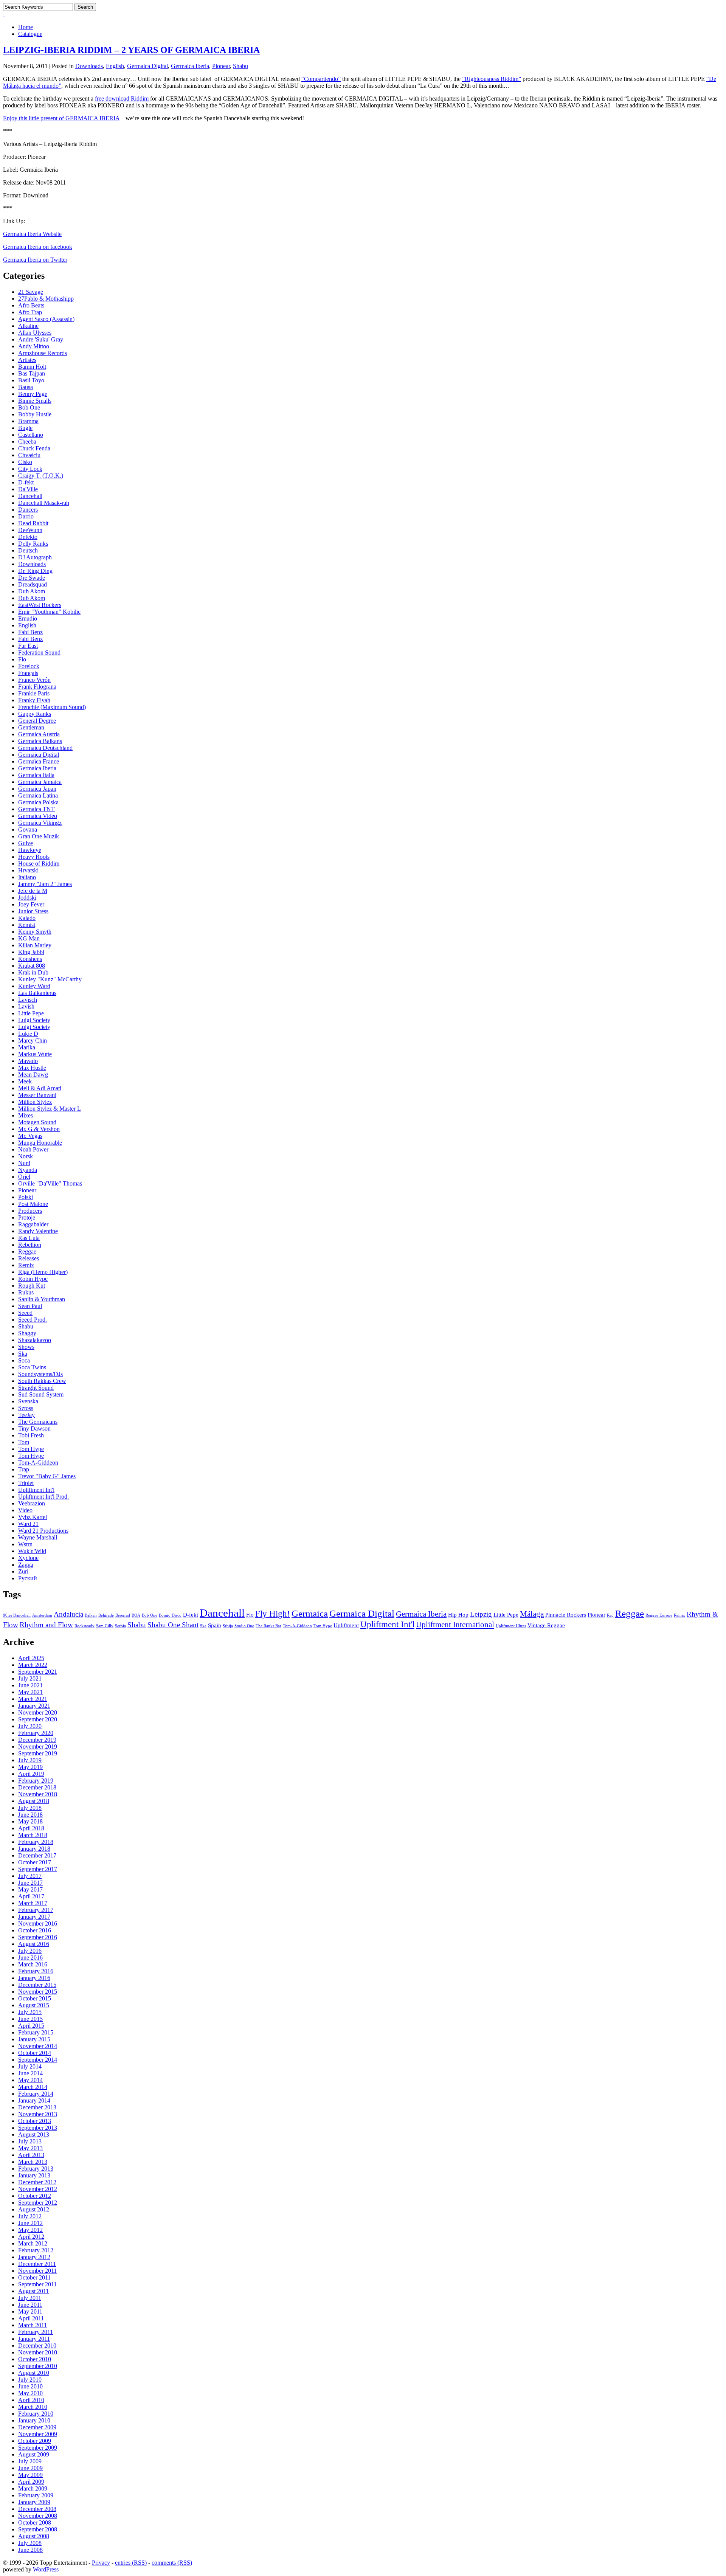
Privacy (101, 2563)
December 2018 (37, 1787)
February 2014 (36, 2094)
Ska (23, 1354)
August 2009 (34, 2454)
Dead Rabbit (33, 523)
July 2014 (30, 2066)
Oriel (24, 1177)
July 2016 (30, 1951)
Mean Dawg (33, 1075)
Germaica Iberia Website (32, 234)
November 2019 (38, 1747)
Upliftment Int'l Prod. (43, 1497)
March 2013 (33, 2162)
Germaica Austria (39, 734)
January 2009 (34, 2502)
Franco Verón (34, 680)
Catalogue (30, 34)
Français (28, 673)
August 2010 (34, 2373)
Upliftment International (455, 1625)
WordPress (46, 2569)
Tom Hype (31, 1449)
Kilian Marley (35, 945)
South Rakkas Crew (42, 1381)
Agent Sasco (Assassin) (46, 319)
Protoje (27, 1217)
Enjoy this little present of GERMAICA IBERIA (61, 118)
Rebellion (30, 1245)
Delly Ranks (33, 544)
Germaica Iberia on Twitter (35, 260)
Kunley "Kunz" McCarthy (50, 979)
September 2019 (38, 1753)
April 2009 (31, 2482)
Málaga (532, 1614)
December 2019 (37, 1740)
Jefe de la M (33, 891)
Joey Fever (31, 904)
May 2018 (30, 1821)
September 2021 (38, 1672)
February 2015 (36, 2032)
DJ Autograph (35, 557)
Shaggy (27, 1333)
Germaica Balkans (40, 741)
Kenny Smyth (35, 932)
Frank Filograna (37, 687)
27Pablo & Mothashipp (46, 299)
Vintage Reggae (546, 1625)
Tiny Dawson (34, 1428)
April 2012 (31, 2237)
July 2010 (30, 2380)
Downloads (89, 66)
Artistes (27, 360)
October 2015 (35, 1998)
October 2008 (35, 2522)
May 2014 (30, 2080)
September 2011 (37, 2284)
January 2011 (34, 2339)
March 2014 (33, 2087)
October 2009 (35, 2441)
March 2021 (33, 1699)
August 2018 (34, 1801)
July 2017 (30, 1876)
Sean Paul (30, 1306)
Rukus (26, 1292)
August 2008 (34, 2536)
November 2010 (38, 2352)
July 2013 (30, 2141)
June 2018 (30, 1815)
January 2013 (34, 2175)
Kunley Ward (34, 986)
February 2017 (36, 1910)
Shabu (240, 66)
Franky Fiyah (34, 700)
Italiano (27, 877)
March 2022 (33, 1665)
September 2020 (38, 1719)
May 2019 (30, 1767)
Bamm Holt (32, 367)
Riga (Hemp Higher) (43, 1272)
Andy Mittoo (34, 346)
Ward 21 (28, 1524)
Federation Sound (39, 653)
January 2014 (34, 2100)
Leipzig (481, 1614)
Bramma (28, 421)
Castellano (31, 435)
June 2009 (30, 2468)
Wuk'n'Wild (32, 1551)
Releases (29, 1258)
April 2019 (31, 1774)
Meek (25, 1081)
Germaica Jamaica (40, 782)
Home (26, 27)
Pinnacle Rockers (566, 1615)
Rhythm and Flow (46, 1625)
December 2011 (37, 2264)
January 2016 (34, 1978)
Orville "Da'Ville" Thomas (50, 1183)
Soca (24, 1360)
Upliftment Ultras (511, 1626)
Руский (28, 1578)
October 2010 (35, 2359)
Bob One (29, 407)
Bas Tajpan (32, 373)
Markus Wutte (35, 1054)
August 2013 (34, 2135)
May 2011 (30, 2311)
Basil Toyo (31, 380)
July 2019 (30, 1760)
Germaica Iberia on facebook (38, 247)
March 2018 (33, 1835)
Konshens (30, 959)
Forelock (29, 666)
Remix (26, 1265)
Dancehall (30, 496)
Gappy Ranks (35, 714)
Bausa (26, 387)
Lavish (26, 1006)
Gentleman (31, 727)
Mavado (28, 1061)
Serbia (120, 1626)
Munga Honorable (40, 1143)
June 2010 (30, 2386)
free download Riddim (123, 99)
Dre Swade (32, 578)
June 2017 (30, 1883)
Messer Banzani (37, 1095)
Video (25, 1510)
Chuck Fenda (34, 448)
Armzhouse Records (43, 353)
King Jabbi (31, 952)
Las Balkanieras (37, 993)
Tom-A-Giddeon (38, 1463)
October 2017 (35, 1862)
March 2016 (33, 1964)
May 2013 (30, 2148)
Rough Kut (32, 1286)
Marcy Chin (33, 1040)
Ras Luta (29, 1238)
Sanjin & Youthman (42, 1299)
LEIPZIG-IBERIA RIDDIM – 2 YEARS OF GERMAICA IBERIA (131, 50)
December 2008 (37, 2509)
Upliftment (346, 1625)
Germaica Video (38, 816)
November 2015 (38, 1992)
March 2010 (33, 2407)
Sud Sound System (41, 1394)
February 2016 (36, 1971)
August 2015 (34, 2005)
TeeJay (26, 1415)
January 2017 (34, 1917)
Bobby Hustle (35, 414)
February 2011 (36, 2332)
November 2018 (38, 1794)
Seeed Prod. (33, 1320)
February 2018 (36, 1842)
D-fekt (26, 482)
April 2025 (31, 1658)
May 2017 (30, 1889)
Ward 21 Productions (43, 1531)
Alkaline (28, 326)
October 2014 (35, 2053)
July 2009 (30, 2461)
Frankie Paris (34, 693)
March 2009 (33, 2488)
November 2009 (38, 2434)
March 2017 (33, 1903)
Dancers (28, 510)
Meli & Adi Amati (40, 1088)
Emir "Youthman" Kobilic (49, 612)
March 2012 (33, 2243)
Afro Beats (31, 305)
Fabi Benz (30, 632)
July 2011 (30, 2298)
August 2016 (34, 1944)
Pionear (221, 66)
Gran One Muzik (39, 836)
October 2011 (34, 2277)
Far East (28, 646)
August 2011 (33, 2291)
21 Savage (31, 292)
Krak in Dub (33, 972)
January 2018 (34, 1849)
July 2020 (30, 1726)
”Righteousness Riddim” (492, 79)
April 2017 (31, 1896)
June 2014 (30, 2073)
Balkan (91, 1615)
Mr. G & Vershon (39, 1129)
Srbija (228, 1626)
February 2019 (36, 1781)
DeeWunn (30, 530)
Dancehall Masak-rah (44, 503)
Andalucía (68, 1614)
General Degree (37, 721)
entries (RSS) (131, 2563)
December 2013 (37, 2107)
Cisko (25, 462)
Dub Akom (32, 591)
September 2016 (38, 1937)
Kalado (27, 918)
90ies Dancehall (17, 1615)
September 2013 (38, 2128)
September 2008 (38, 2529)
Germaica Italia (36, 775)
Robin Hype (33, 1279)
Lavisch (28, 1000)
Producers (30, 1211)
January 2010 (34, 2420)
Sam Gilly (105, 1626)
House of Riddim (39, 864)
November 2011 (37, 2271)
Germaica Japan (37, 789)
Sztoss (26, 1408)
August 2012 (34, 2209)
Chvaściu (29, 455)
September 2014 (38, 2060)
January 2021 (34, 1706)
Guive (26, 843)
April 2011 (31, 2318)
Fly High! (273, 1614)
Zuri (23, 1571)
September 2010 (38, 2366)
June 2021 (30, 1685)
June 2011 (30, 2305)
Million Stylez (35, 1102)
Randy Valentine (38, 1231)
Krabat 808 (32, 966)
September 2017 (38, 1869)
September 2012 (38, 2203)
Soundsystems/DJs (40, 1374)
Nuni (24, 1163)
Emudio (28, 618)
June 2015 (30, 2019)
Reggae (27, 1252)
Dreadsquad (33, 584)
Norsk (26, 1156)
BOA (136, 1615)
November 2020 (38, 1712)
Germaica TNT (36, 809)
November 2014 (38, 2046)
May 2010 (30, 2393)
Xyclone (28, 1558)
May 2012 (30, 2230)
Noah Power (33, 1149)
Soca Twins (32, 1367)
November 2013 (38, 2114)
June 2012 (30, 2223)
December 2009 (37, 2427)
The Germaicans (38, 1422)
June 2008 (30, 2550)
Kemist (27, 925)
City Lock (30, 469)
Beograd (123, 1615)
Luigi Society (34, 1020)
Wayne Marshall (38, 1537)
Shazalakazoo (35, 1340)
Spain (215, 1625)
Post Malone (33, 1204)
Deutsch (28, 550)
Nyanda (28, 1170)
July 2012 (30, 2216)
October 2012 (35, 2196)
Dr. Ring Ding (35, 571)
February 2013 (36, 2169)
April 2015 (31, 2026)
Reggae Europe (659, 1615)
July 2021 (30, 1678)
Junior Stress (33, 911)
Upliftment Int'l (36, 1490)
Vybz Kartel (33, 1517)
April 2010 (31, 2400)
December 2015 (37, 1985)
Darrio (26, 516)
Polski (26, 1197)
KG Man (29, 938)
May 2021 (30, 1692)
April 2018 (31, 1828)
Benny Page (33, 394)
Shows (26, 1347)
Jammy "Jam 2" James (45, 884)
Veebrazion (32, 1503)
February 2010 (36, 2414)
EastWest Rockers (40, 605)
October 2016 (35, 1930)
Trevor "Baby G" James (47, 1476)
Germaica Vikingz (40, 823)
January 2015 (34, 2039)
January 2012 (34, 2257)
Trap (24, 1469)
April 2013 (31, 2155)
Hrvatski (28, 870)
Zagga (26, 1565)
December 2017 (37, 1855)
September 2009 (38, 2448)
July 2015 (30, 2012)
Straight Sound (36, 1388)
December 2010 (37, 2346)
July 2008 (30, 2543)
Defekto (28, 537)
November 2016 (38, 1923)
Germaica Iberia (190, 66)
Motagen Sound (37, 1122)
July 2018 (30, 1808)
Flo (22, 659)
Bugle (25, 428)
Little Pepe (31, 1013)
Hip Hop (458, 1615)
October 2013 (35, 2121)
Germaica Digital (147, 66)
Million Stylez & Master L (50, 1109)
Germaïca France (39, 761)
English (115, 66)
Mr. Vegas (30, 1136)
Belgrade (106, 1615)
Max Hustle (32, 1068)
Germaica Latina (38, 795)
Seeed (25, 1313)
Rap (610, 1615)
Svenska (28, 1401)
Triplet (26, 1483)
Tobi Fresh (31, 1435)
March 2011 (33, 2325)
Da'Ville (28, 489)
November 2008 (38, 2516)
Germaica (310, 1613)
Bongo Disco (170, 1615)
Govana (28, 829)
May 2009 (30, 2475)
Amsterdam (42, 1615)
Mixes (26, 1115)
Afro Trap (30, 312)
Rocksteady (85, 1626)
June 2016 (30, 1958)
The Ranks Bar (268, 1626)
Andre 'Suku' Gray (41, 339)
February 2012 (36, 2250)
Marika (27, 1047)
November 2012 (38, 2189)
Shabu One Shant (173, 1625)
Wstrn (25, 1544)
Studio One (244, 1626)
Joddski (27, 898)
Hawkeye (30, 850)
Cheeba (27, 441)
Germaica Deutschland (45, 748)
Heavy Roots (34, 857)
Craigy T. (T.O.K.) (41, 476)
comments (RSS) (172, 2563)
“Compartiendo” (321, 79)
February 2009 (36, 2495)
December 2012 (37, 2182)
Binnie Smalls (35, 401)
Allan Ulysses (35, 333)
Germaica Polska (38, 802)
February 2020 (36, 1733)
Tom (24, 1442)
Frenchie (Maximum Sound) (52, 707)
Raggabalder (33, 1224)
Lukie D (28, 1034)
